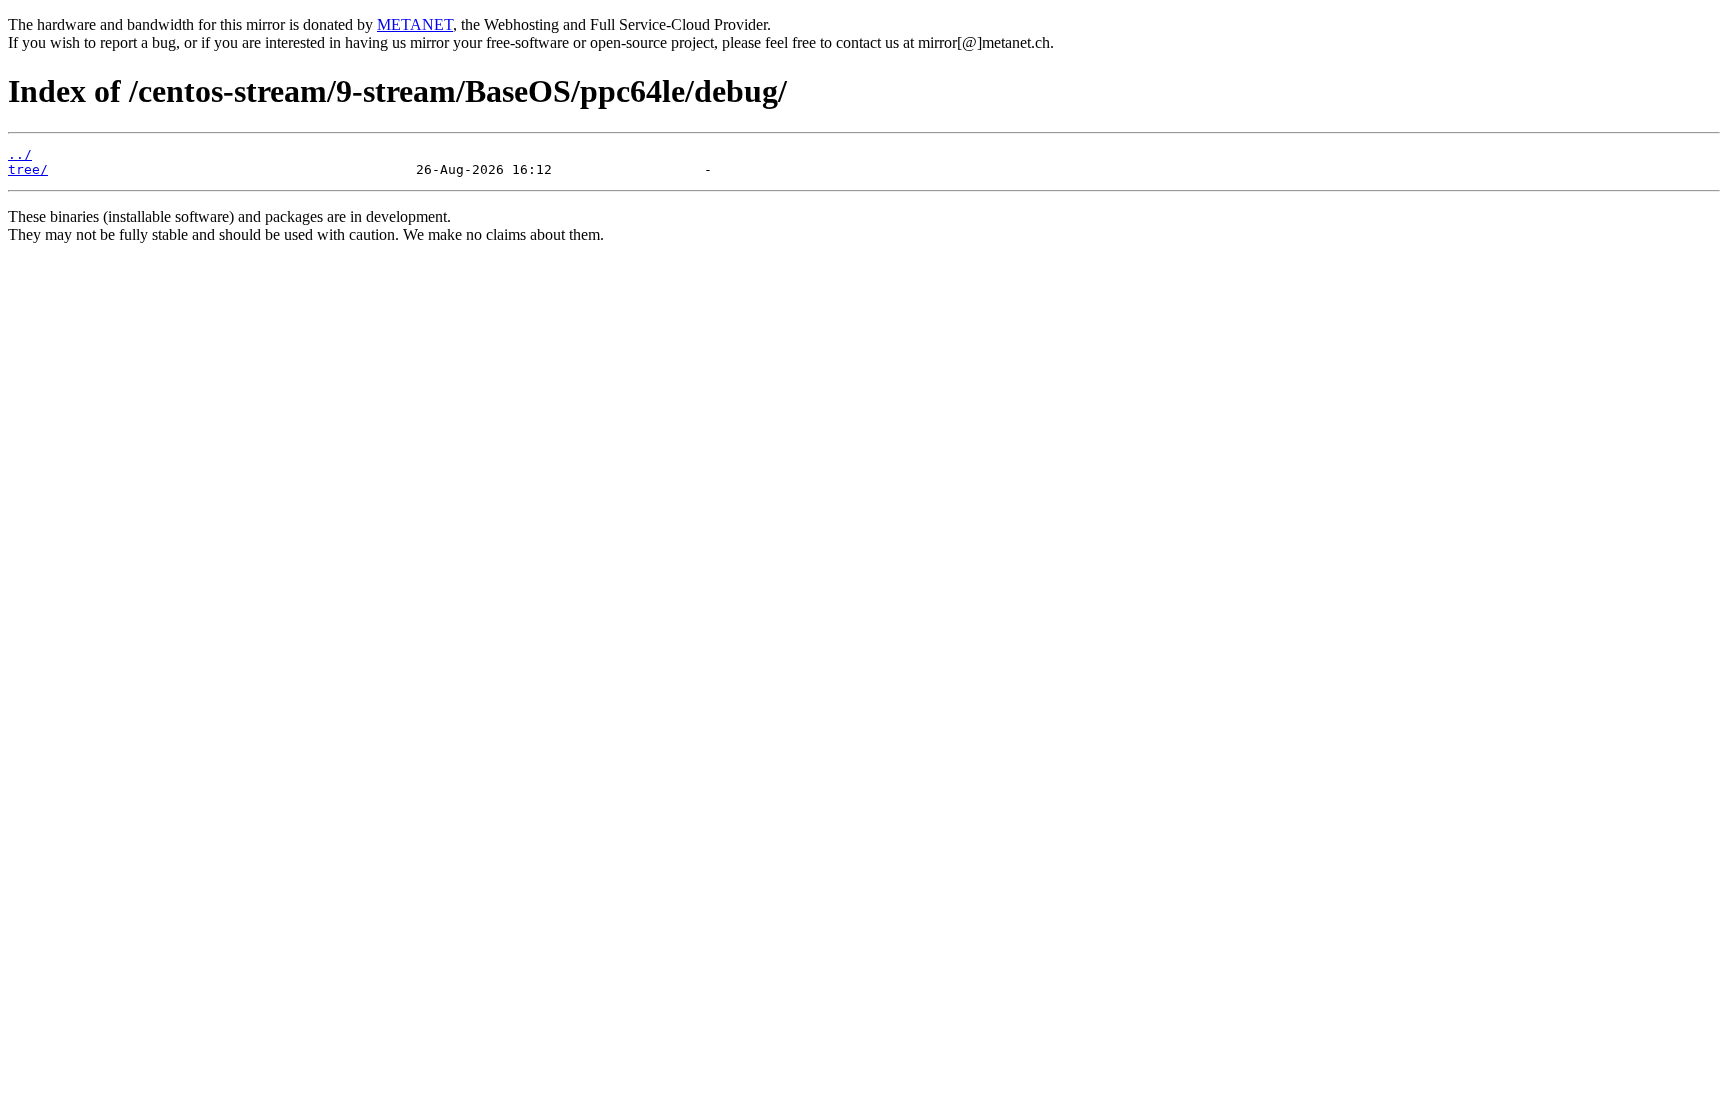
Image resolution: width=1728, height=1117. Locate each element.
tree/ (28, 169)
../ (20, 154)
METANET (415, 24)
